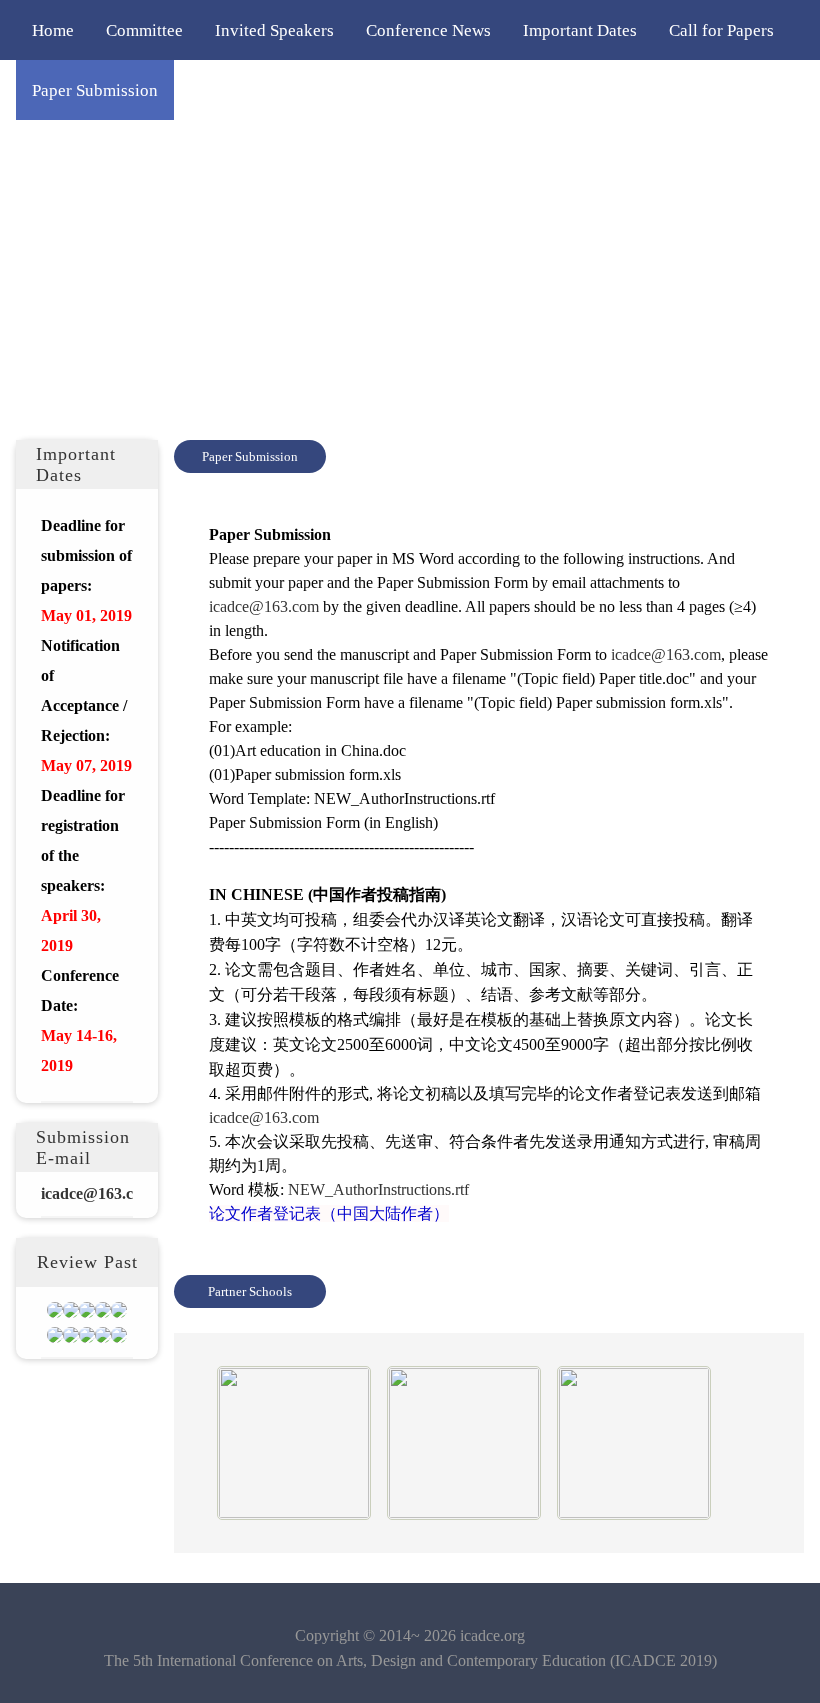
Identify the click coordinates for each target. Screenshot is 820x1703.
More (660, 90)
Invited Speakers (274, 30)
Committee (144, 30)
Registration (233, 90)
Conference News (428, 30)
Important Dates (580, 30)
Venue (587, 90)
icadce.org (492, 1635)
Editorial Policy (364, 90)
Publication (492, 90)
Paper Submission (95, 90)
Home (53, 30)
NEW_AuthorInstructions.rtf (378, 1189)
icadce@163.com (264, 606)
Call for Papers (721, 30)
